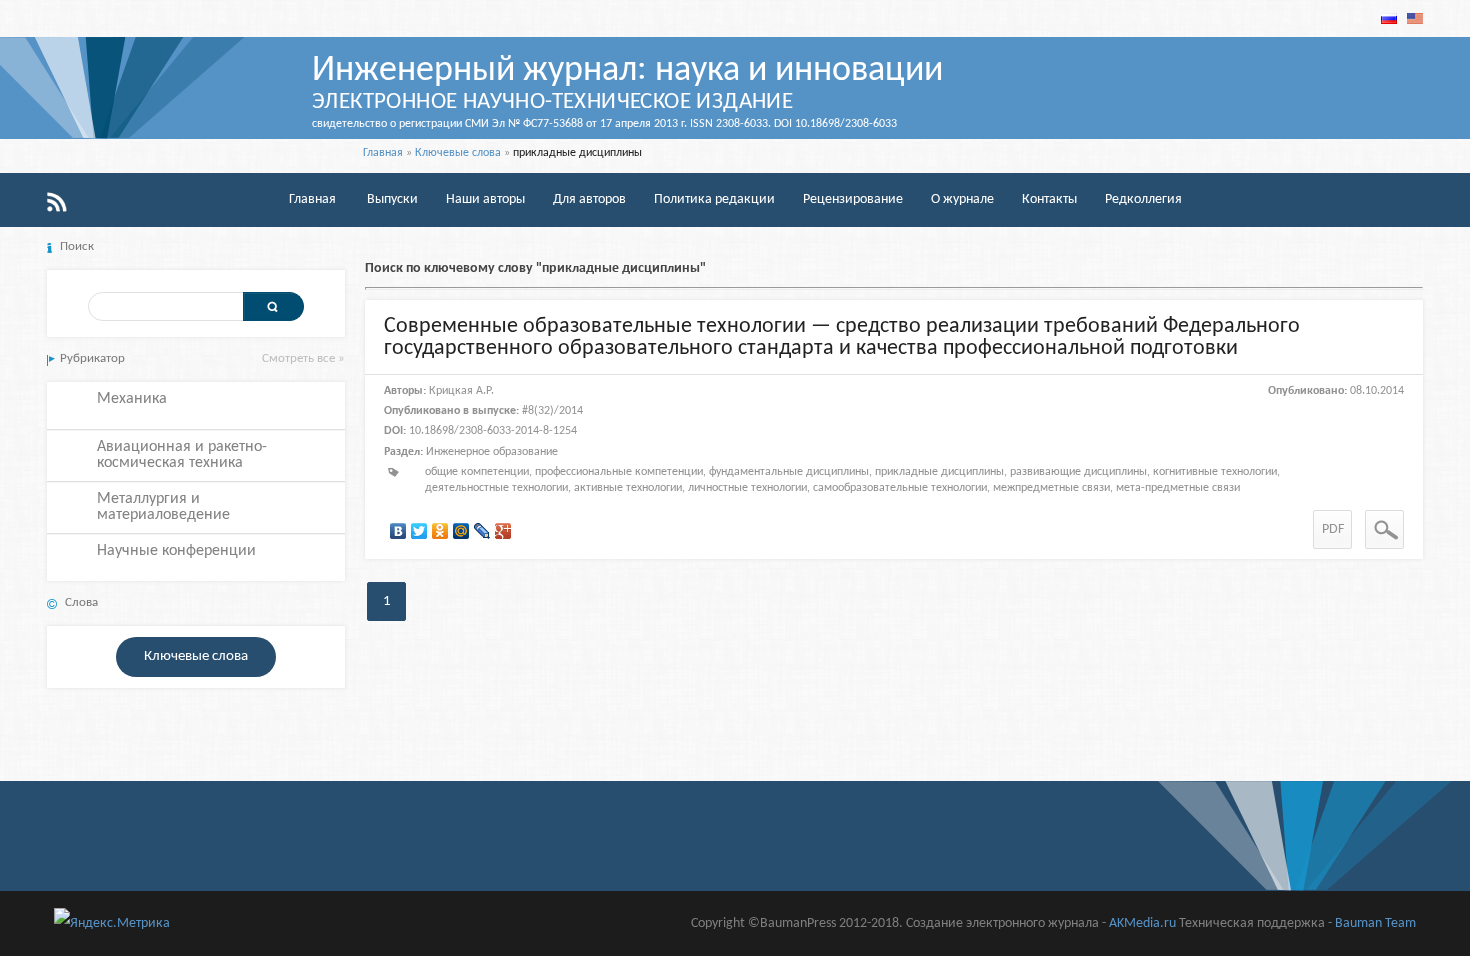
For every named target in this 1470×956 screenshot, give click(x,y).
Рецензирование (853, 199)
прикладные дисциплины (939, 472)
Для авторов (589, 199)
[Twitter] (419, 531)
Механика (132, 399)
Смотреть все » (303, 358)
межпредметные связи (1051, 488)
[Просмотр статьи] (1384, 529)
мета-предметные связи (1178, 488)
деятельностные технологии (496, 488)
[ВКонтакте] (398, 531)
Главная (383, 153)
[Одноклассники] (440, 531)
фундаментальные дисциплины (789, 472)
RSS (57, 202)
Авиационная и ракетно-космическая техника (182, 455)
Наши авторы (485, 199)
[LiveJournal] (482, 531)
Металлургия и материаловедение (163, 507)
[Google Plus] (503, 531)
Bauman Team (1375, 923)
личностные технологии (747, 488)
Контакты (1049, 199)
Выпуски (392, 199)
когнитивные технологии (1215, 472)
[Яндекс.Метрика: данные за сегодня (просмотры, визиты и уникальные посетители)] (112, 923)
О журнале (962, 199)
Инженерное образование (492, 452)
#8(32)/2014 (552, 411)
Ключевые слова (458, 153)
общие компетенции (477, 472)
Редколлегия (1143, 199)
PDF (1333, 529)
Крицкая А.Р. (461, 391)
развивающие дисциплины (1078, 472)
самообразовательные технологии (900, 488)
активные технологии (628, 488)
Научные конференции (176, 551)
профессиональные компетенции (619, 472)
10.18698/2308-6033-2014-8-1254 (493, 431)
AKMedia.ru (1142, 923)
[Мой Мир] (461, 531)
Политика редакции (714, 199)
